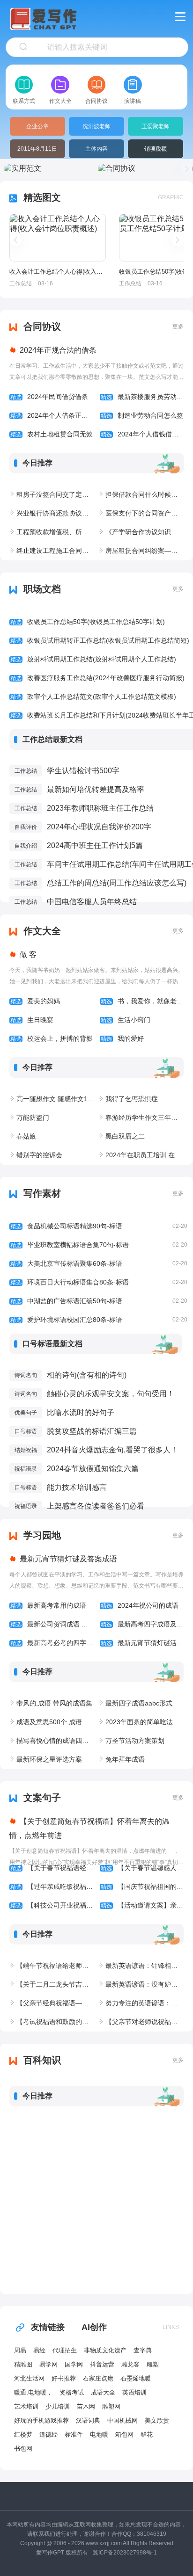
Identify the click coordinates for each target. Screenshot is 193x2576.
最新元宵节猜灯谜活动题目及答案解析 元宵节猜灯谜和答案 (142, 1643)
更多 (178, 327)
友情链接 (48, 2327)
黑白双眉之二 (125, 1136)
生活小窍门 (126, 1020)
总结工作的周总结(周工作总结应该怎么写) (117, 883)
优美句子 (26, 1413)
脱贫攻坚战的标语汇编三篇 (92, 1431)
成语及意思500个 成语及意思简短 (56, 1722)
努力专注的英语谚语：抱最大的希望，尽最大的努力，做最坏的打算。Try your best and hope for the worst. (145, 2003)
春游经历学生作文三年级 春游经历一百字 (145, 1117)
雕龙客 (130, 2364)
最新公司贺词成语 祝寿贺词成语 (52, 1624)
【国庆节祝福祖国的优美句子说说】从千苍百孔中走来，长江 (142, 1887)
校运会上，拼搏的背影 (52, 1038)
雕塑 (153, 2364)
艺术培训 (26, 2406)
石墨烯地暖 (136, 2378)
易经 (39, 2350)
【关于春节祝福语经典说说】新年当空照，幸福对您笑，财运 (52, 1868)
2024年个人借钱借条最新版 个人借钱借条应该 (142, 434)
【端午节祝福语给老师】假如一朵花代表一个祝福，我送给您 (56, 1966)
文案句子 (42, 1798)
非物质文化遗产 (105, 2350)
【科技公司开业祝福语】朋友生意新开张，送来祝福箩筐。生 (52, 1905)
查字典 (143, 2350)
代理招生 (65, 2350)
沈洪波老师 (96, 126)
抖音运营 (102, 2364)
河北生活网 (29, 2378)
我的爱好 (122, 1038)
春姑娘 (26, 1136)
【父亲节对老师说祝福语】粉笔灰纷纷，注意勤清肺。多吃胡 (145, 2022)
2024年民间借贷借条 (49, 397)
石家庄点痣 (98, 2378)
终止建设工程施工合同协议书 (56, 551)
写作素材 (42, 1193)
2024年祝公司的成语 (140, 1605)
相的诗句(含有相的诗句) (87, 1375)
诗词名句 (26, 1375)
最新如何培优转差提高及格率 (96, 789)
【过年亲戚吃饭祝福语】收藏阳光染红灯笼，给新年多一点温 (52, 1887)
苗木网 (86, 2406)
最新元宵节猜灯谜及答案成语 (68, 1559)
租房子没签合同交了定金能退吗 (56, 494)
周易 (20, 2350)
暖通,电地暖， (33, 2392)
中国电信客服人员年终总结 (92, 902)
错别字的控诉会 (39, 1155)
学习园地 (42, 1535)
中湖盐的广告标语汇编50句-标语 (99, 1301)
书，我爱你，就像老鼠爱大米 (142, 1001)
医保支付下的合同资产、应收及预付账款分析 (145, 513)
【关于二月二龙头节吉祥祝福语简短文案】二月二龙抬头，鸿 (56, 1984)
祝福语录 (26, 1469)
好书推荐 (64, 2378)
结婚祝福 (26, 1450)
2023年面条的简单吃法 (139, 1722)
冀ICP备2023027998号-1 (125, 2553)
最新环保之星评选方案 (49, 1759)
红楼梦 (23, 2435)
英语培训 (134, 2392)
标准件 (74, 2435)
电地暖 (99, 2435)
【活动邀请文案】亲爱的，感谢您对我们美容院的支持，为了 (142, 1905)
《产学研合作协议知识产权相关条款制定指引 (145, 532)
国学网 (74, 2364)
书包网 (23, 2449)
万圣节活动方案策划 (135, 1741)
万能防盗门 (33, 1117)
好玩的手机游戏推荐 (41, 2420)
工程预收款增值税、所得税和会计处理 (56, 532)
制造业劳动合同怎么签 (142, 415)
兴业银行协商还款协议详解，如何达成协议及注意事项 (56, 513)
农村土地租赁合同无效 (52, 434)
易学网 (48, 2364)
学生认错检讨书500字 (83, 771)
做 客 (28, 954)
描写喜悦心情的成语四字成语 (56, 1741)
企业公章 (37, 126)
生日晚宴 (32, 1020)
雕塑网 (111, 2406)
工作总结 (21, 283)
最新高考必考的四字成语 (52, 1643)
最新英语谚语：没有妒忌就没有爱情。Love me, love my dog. (145, 1984)
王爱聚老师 (156, 126)
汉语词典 (88, 2420)
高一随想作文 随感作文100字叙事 (56, 1099)
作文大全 (42, 931)
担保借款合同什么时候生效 (145, 494)
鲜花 (147, 2435)
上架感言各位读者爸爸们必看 (96, 1506)
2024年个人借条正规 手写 (52, 415)
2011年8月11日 (37, 149)
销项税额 (156, 149)
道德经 (48, 2435)
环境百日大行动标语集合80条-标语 (99, 1282)
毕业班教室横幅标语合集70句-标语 (99, 1245)
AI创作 (94, 2327)
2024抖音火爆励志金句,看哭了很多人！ (112, 1450)
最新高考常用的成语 (48, 1605)
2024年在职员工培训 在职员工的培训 (145, 1155)
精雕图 (23, 2364)
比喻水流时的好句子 (81, 1412)
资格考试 (72, 2392)
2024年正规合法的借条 (58, 350)
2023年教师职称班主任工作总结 (100, 808)
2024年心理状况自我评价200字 (99, 827)
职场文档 (42, 589)
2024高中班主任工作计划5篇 (95, 845)
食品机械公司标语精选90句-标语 (99, 1226)
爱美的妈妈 (35, 1001)
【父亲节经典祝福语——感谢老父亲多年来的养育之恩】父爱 (56, 2003)
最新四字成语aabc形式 (139, 1703)
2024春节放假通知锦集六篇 (93, 1469)
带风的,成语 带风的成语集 (54, 1703)
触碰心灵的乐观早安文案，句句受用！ (111, 1394)
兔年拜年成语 (125, 1759)
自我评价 (26, 827)
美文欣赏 (157, 2420)
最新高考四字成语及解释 (142, 1624)
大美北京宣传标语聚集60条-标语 (99, 1263)
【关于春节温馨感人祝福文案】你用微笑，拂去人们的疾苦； (142, 1868)
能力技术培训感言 (77, 1487)
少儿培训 (58, 2406)
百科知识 (42, 2060)
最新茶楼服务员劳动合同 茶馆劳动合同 (142, 397)
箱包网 (124, 2435)
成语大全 (103, 2392)
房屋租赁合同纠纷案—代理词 (145, 551)
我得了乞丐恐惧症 (132, 1099)
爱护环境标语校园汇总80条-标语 (99, 1320)
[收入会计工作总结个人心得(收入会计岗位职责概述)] (58, 238)
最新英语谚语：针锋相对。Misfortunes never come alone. (145, 1966)
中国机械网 (122, 2420)
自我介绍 (26, 846)
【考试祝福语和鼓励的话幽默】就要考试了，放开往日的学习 (56, 2022)
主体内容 (96, 149)
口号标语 (26, 1431)
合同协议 (42, 327)
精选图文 (42, 197)
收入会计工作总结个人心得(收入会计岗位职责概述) (57, 272)
